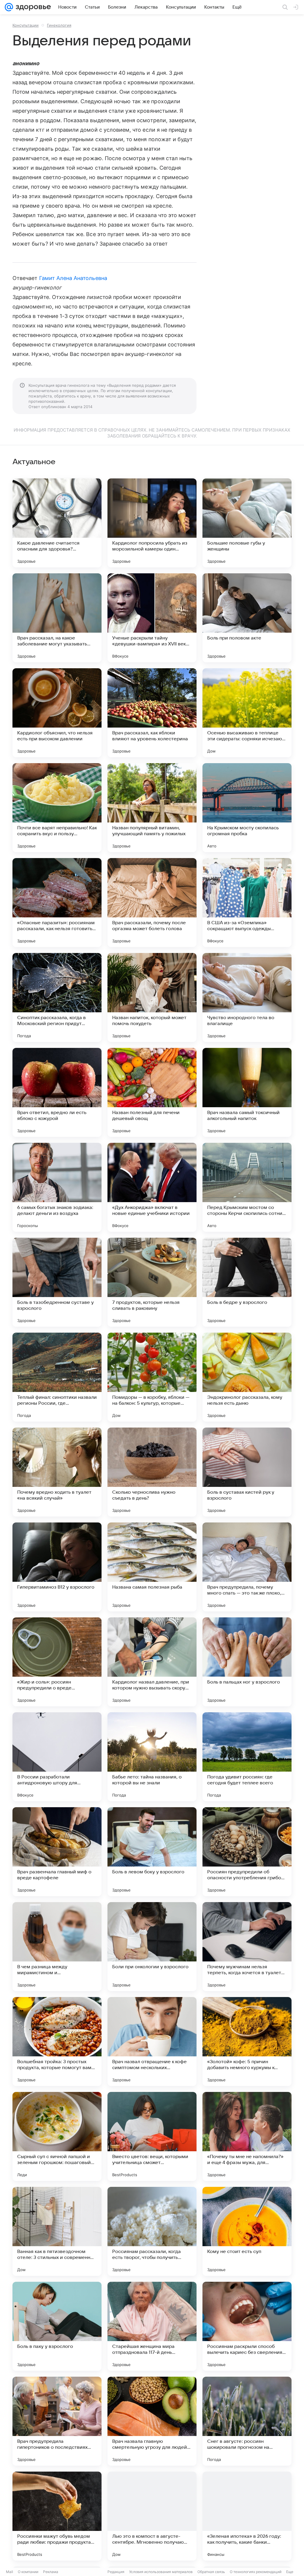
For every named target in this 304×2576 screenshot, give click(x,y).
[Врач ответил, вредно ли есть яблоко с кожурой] (57, 1092)
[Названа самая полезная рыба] (152, 1567)
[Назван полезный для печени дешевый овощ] (152, 1092)
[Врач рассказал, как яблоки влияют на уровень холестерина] (152, 713)
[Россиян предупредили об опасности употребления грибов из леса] (247, 1852)
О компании (28, 2572)
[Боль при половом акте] (247, 618)
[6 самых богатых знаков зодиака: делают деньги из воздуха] (57, 1187)
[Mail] (9, 7)
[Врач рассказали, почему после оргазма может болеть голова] (152, 903)
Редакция (116, 2572)
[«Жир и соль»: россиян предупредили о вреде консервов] (57, 1662)
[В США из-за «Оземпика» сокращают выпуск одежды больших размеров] (247, 903)
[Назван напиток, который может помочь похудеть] (152, 997)
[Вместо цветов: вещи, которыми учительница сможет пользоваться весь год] (152, 2136)
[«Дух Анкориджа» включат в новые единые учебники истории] (152, 1187)
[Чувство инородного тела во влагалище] (247, 997)
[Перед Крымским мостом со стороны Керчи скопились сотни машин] (247, 1187)
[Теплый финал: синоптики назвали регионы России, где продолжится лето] (57, 1377)
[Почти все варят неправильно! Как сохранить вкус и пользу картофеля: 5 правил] (57, 808)
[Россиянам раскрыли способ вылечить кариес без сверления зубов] (247, 2326)
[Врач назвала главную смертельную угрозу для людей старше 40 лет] (152, 2421)
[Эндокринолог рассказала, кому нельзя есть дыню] (247, 1377)
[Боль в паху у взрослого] (57, 2326)
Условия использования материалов (161, 2572)
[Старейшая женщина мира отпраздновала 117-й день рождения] (152, 2326)
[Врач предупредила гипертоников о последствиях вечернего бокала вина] (57, 2421)
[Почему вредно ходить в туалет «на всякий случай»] (57, 1472)
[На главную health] (32, 7)
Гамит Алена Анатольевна (73, 278)
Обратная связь (211, 2572)
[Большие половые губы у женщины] (247, 523)
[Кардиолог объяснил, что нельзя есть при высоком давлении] (57, 713)
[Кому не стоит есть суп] (247, 2231)
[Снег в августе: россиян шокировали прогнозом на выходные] (247, 2421)
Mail (9, 2572)
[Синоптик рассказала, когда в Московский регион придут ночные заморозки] (57, 997)
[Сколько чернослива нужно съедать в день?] (152, 1472)
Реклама (51, 2572)
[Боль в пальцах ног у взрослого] (247, 1662)
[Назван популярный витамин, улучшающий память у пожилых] (152, 808)
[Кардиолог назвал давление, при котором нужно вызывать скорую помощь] (152, 1662)
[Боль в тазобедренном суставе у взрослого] (57, 1282)
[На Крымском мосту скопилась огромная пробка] (247, 808)
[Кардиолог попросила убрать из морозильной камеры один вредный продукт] (152, 523)
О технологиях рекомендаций (256, 2572)
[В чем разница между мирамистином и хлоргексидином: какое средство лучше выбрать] (57, 1947)
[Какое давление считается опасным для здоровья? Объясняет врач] (57, 523)
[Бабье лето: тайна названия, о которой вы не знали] (152, 1757)
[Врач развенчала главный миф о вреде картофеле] (57, 1852)
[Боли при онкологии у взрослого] (152, 1947)
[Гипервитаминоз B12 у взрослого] (57, 1567)
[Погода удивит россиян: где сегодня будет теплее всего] (247, 1757)
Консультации (26, 25)
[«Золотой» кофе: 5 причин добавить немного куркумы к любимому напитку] (247, 2042)
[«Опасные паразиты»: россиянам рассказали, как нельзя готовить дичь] (57, 903)
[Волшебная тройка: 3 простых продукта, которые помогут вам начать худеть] (57, 2042)
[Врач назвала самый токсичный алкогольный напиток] (247, 1092)
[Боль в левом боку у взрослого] (152, 1852)
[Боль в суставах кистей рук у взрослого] (247, 1472)
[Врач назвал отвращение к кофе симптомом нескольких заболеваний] (152, 2042)
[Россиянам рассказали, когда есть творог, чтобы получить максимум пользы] (152, 2231)
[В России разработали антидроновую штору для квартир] (57, 1757)
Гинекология (59, 25)
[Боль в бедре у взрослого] (247, 1282)
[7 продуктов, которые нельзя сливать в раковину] (152, 1282)
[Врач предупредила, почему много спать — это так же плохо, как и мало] (247, 1567)
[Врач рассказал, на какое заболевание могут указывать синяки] (57, 618)
